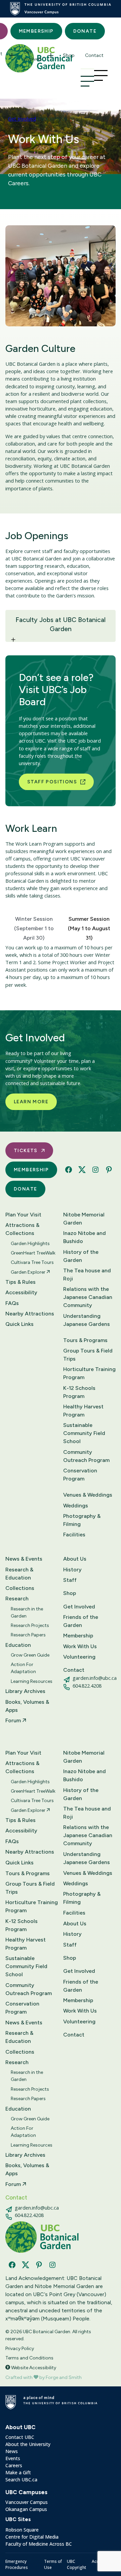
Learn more (31, 1102)
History (72, 1570)
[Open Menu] (87, 81)
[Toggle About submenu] (12, 56)
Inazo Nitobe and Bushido (85, 1237)
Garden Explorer (29, 1272)
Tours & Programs (85, 1340)
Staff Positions (52, 782)
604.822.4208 (87, 1686)
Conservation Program (80, 1475)
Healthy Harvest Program (83, 1411)
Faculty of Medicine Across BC (39, 2544)
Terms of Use (53, 2564)
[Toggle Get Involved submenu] (51, 56)
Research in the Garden (27, 1612)
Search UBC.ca (21, 2480)
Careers (14, 2465)
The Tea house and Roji (87, 1275)
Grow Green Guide (30, 1655)
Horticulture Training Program (89, 1373)
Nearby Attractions (30, 1314)
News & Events (24, 1559)
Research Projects (30, 1625)
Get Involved (32, 56)
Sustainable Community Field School (84, 1433)
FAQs (12, 1303)
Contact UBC (20, 2437)
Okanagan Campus (26, 2509)
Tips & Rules (21, 1282)
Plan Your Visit (23, 1215)
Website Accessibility (33, 2368)
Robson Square (22, 2530)
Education (18, 1645)
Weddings (76, 1506)
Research (17, 1599)
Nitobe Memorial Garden (84, 1219)
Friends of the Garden (81, 1621)
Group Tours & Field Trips (88, 1355)
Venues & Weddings (88, 1495)
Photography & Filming (82, 1520)
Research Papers (28, 1635)
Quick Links (19, 1324)
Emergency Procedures (17, 2564)
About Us (75, 1559)
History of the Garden (81, 1256)
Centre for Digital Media (32, 2537)
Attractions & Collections (22, 1229)
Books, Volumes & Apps (27, 1706)
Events (13, 2458)
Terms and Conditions (29, 2358)
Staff (70, 1580)
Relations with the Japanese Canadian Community (88, 1297)
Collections (20, 1588)
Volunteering (79, 1657)
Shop (69, 55)
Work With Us (80, 1646)
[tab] (34, 927)
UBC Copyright (76, 2564)
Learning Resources (32, 1681)
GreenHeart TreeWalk (33, 1253)
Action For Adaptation (23, 1668)
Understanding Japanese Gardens (87, 1320)
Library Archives (25, 1691)
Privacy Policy (20, 2349)
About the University (28, 2444)
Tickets (26, 1151)
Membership (36, 31)
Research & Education (19, 1574)
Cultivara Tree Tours (32, 1262)
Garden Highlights (30, 1244)
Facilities (74, 1535)
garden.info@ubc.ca (95, 1678)
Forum (14, 1720)
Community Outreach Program (86, 1456)
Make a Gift (18, 2472)
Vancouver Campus (27, 2502)
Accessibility (21, 1292)
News (12, 2451)
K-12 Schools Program (79, 1392)
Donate (85, 31)
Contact (94, 55)
